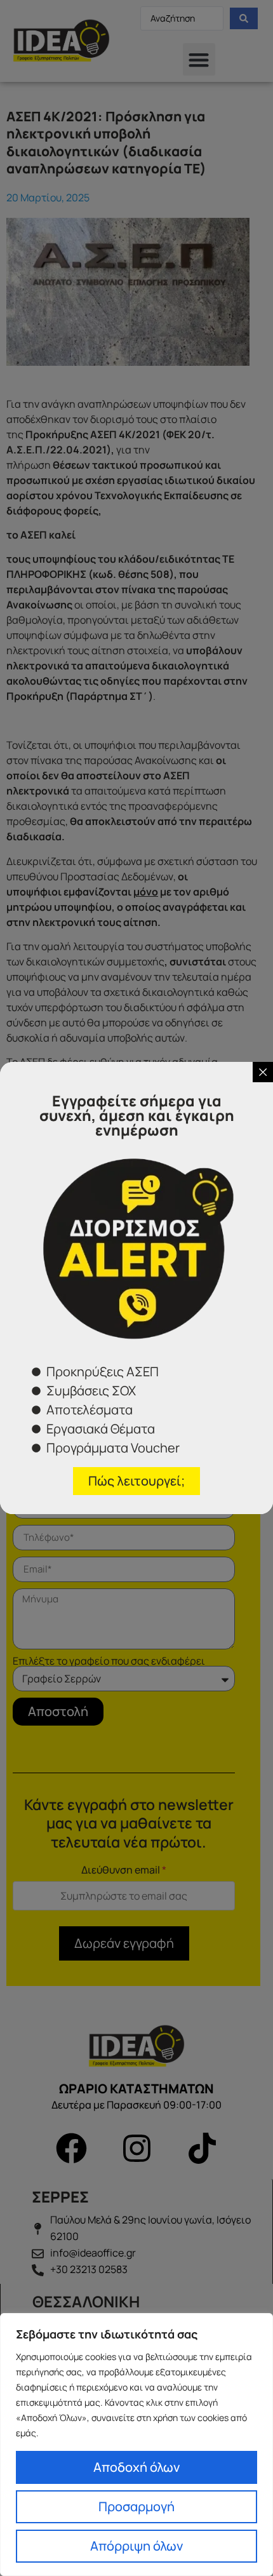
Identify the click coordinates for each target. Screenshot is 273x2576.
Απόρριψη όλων (136, 2546)
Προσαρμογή (136, 2506)
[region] (136, 2445)
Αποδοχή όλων (136, 2467)
